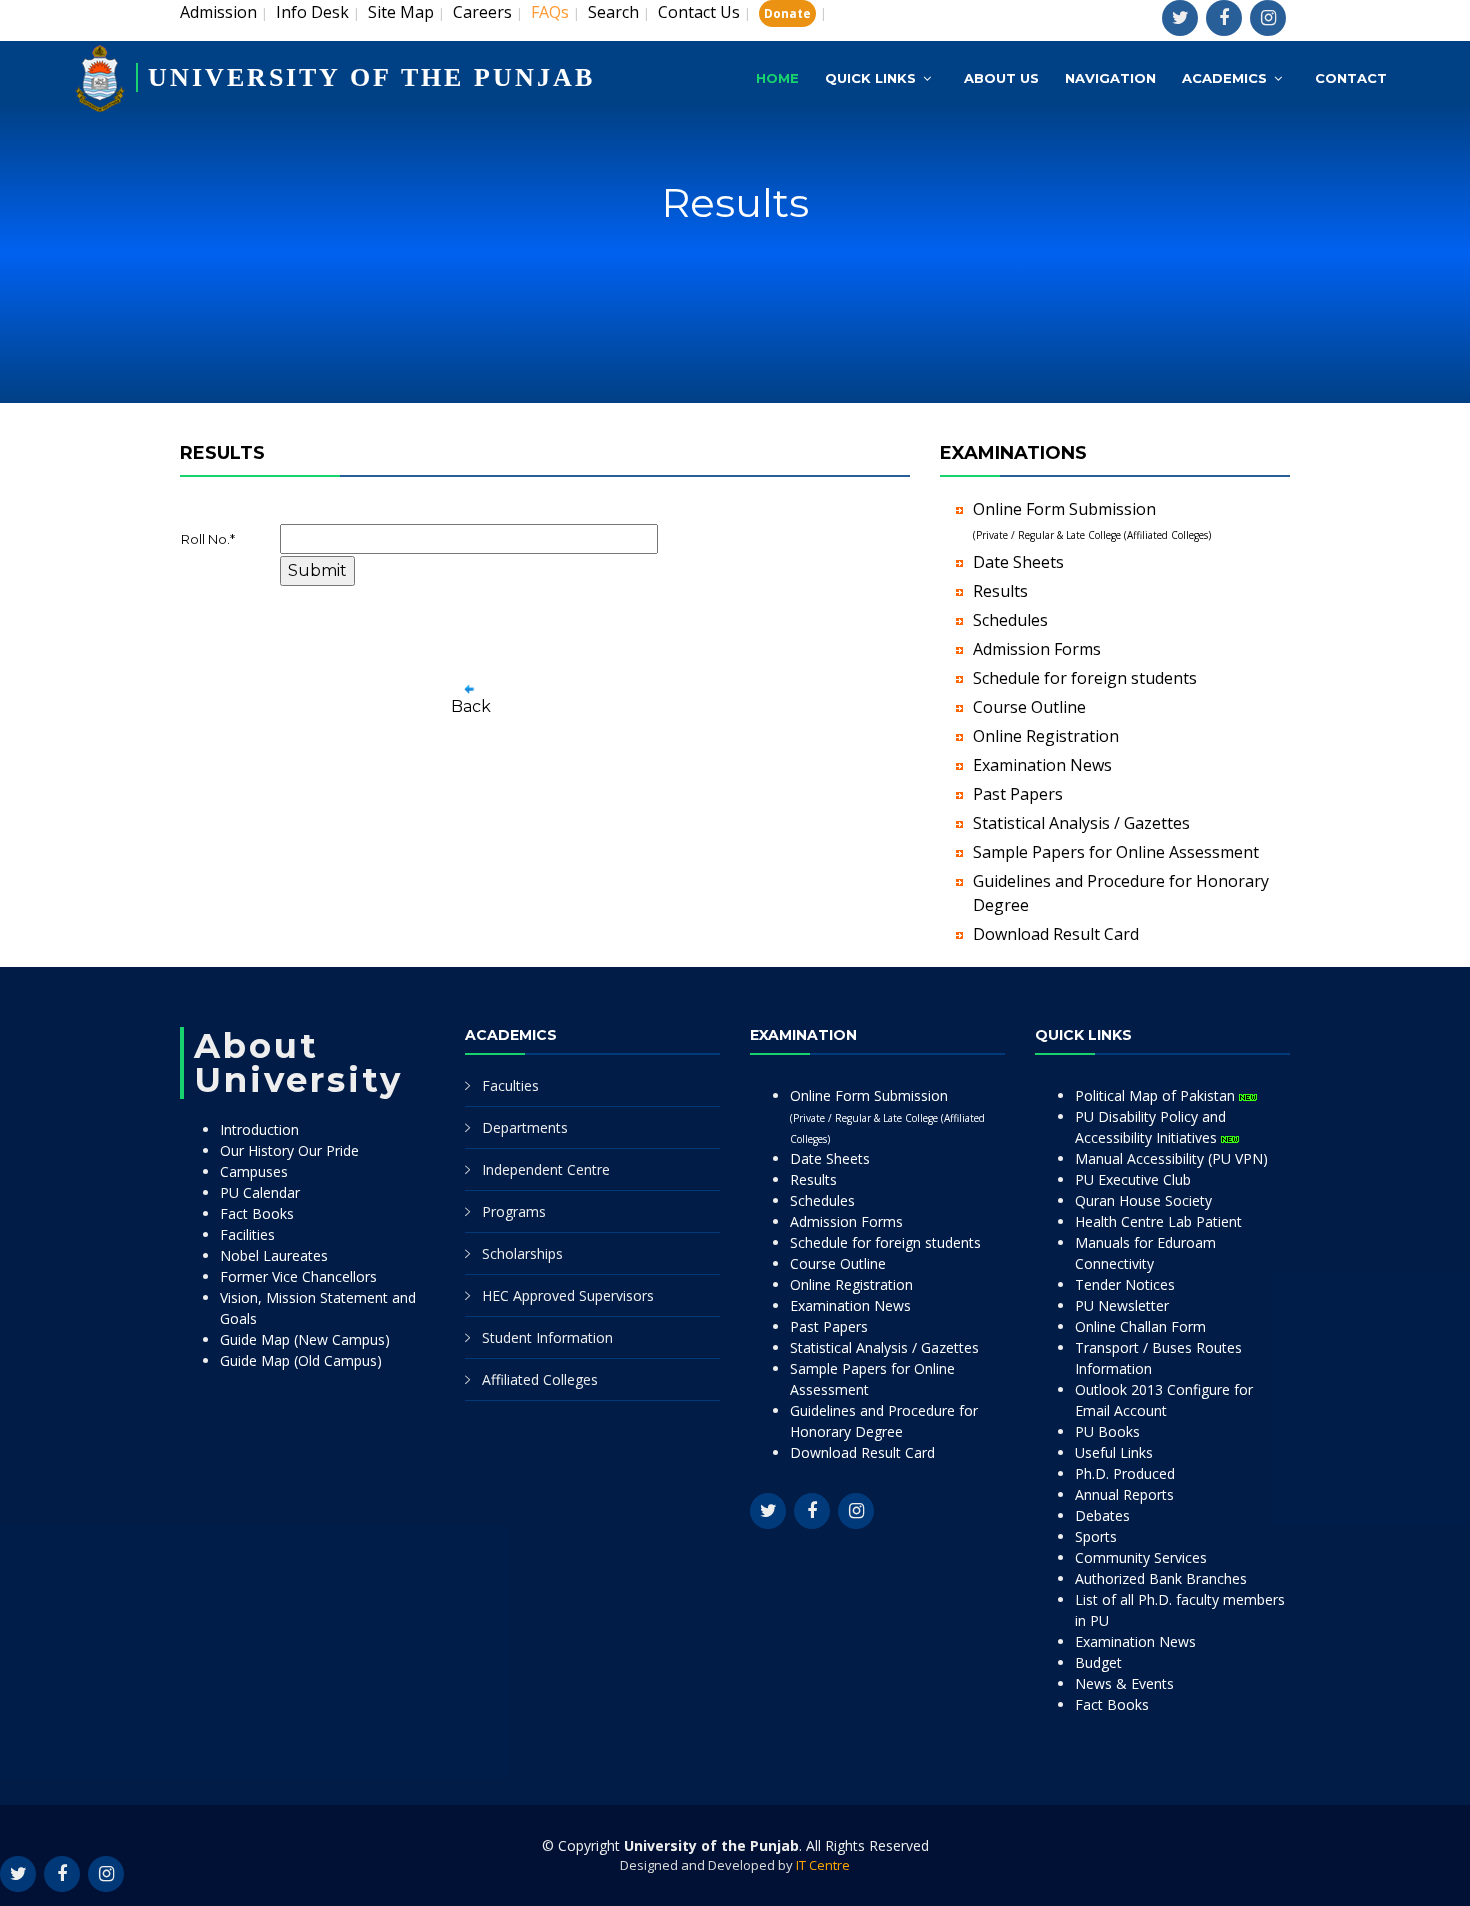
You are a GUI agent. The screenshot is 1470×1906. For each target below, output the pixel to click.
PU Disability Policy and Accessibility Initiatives (1150, 1127)
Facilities (247, 1234)
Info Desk (312, 12)
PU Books (1107, 1431)
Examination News (1042, 765)
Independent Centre (546, 1169)
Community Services (1141, 1557)
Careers (482, 12)
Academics (1224, 78)
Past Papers (1018, 794)
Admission (218, 12)
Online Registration (1046, 736)
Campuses (254, 1171)
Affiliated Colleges (540, 1379)
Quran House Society (1143, 1200)
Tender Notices (1125, 1284)
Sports (1096, 1536)
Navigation (1110, 78)
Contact (1351, 78)
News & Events (1124, 1683)
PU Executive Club (1133, 1179)
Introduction (259, 1129)
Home (777, 78)
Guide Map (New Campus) (305, 1339)
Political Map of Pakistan (1157, 1095)
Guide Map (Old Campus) (301, 1360)
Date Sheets (1018, 562)
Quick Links (870, 78)
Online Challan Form (1140, 1326)
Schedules (1010, 620)
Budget (1098, 1662)
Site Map (401, 12)
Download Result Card (1056, 934)
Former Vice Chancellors (298, 1276)
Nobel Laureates (274, 1255)
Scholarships (522, 1253)
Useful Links (1114, 1452)
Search (613, 12)
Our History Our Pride (289, 1150)
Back (471, 706)
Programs (514, 1211)
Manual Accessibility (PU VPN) (1171, 1158)
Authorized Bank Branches (1161, 1578)
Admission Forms (1037, 649)
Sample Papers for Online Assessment (1116, 852)
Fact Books (257, 1213)
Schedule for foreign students (1085, 678)
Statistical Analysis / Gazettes (1081, 823)
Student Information (547, 1337)
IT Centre (823, 1865)
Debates (1102, 1515)
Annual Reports (1124, 1494)
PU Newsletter (1122, 1305)
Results (1000, 591)
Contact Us (699, 12)
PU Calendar (260, 1192)
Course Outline (1029, 707)
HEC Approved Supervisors (568, 1295)
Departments (525, 1127)
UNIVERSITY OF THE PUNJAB (371, 77)
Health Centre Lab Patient (1158, 1221)
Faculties (510, 1085)
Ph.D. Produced (1125, 1473)
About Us (1001, 78)
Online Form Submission (887, 1116)
